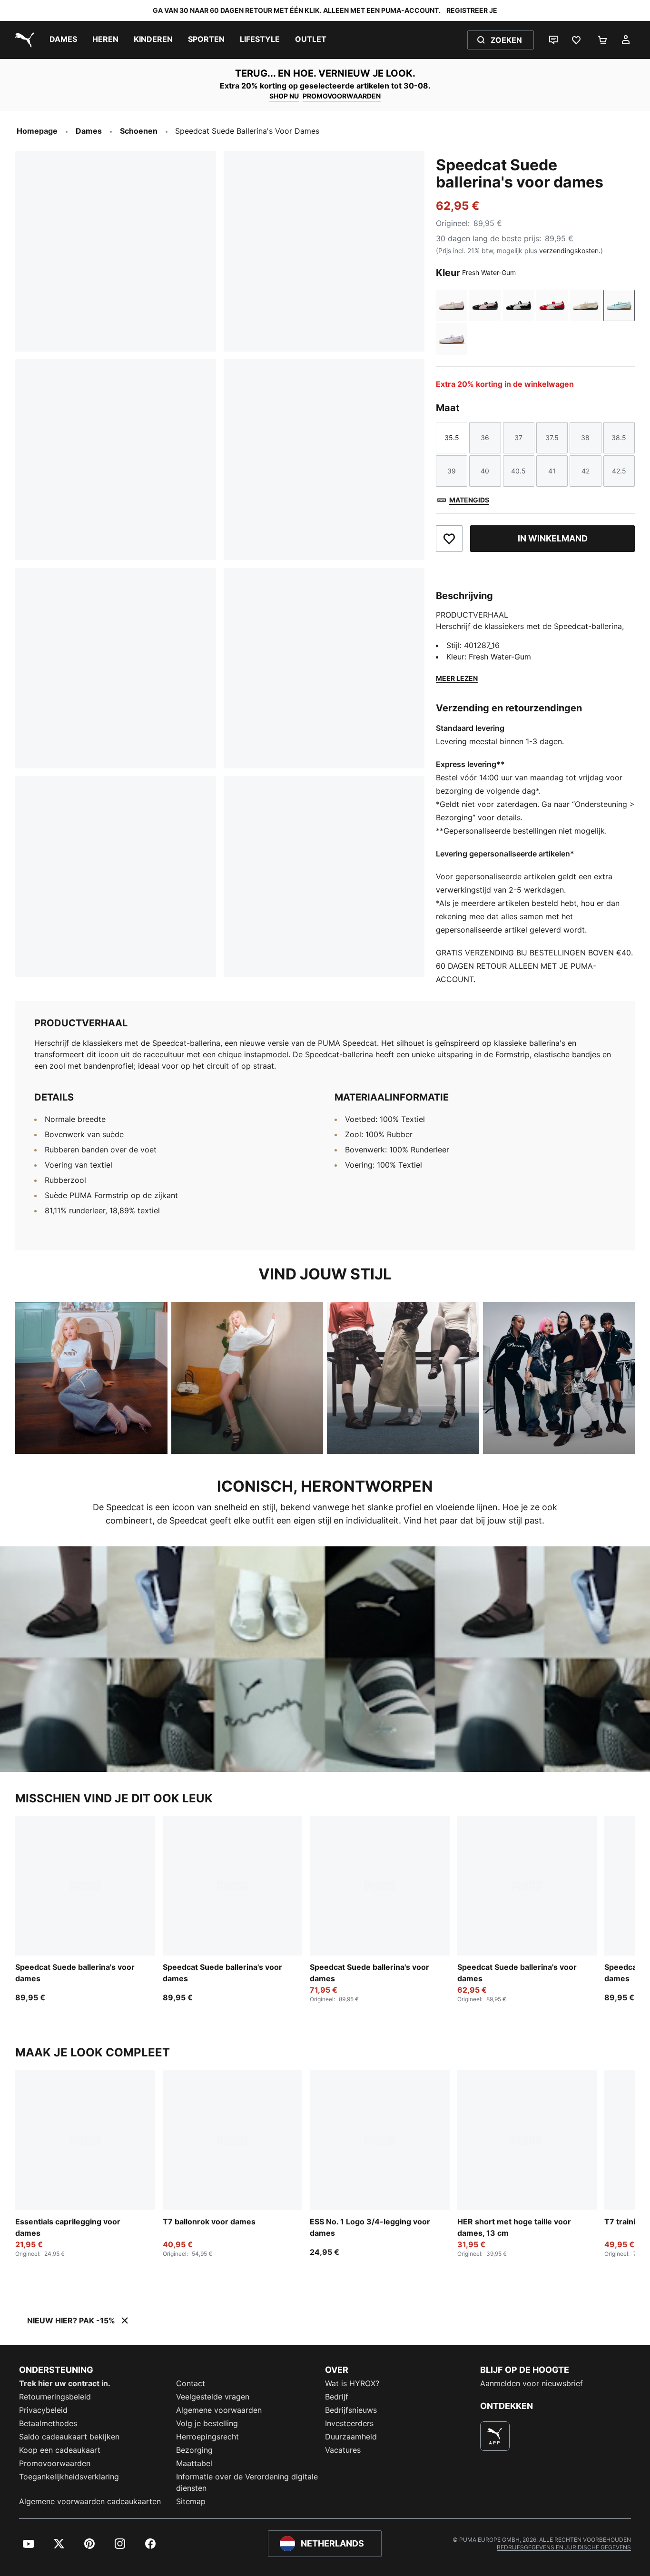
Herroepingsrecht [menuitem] (207, 2437)
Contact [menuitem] (191, 2383)
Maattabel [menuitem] (194, 2463)
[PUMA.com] (23, 40)
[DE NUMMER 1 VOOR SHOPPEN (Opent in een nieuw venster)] (495, 2436)
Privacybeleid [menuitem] (43, 2410)
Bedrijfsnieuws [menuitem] (351, 2410)
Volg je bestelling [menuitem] (207, 2423)
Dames (89, 131)
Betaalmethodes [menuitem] (48, 2423)
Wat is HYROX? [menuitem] (352, 2383)
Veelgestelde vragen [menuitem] (213, 2397)
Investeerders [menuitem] (349, 2423)
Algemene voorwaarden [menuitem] (219, 2410)
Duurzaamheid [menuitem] (351, 2437)
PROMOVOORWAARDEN (342, 96)
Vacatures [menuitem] (343, 2450)
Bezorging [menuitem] (194, 2450)
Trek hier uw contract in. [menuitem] (65, 2383)
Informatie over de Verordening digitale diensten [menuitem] (247, 2482)
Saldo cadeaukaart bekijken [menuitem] (69, 2437)
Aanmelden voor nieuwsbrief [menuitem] (532, 2383)
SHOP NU (284, 96)
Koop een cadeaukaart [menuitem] (60, 2450)
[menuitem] (63, 40)
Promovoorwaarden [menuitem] (55, 2463)
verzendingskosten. (570, 251)
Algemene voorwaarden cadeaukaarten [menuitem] (90, 2501)
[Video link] (325, 1659)
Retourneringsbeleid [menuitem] (55, 2397)
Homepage (37, 131)
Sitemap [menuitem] (191, 2501)
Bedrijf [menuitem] (337, 2397)
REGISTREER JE (472, 10)
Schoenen (139, 131)
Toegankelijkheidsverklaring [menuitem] (69, 2477)
